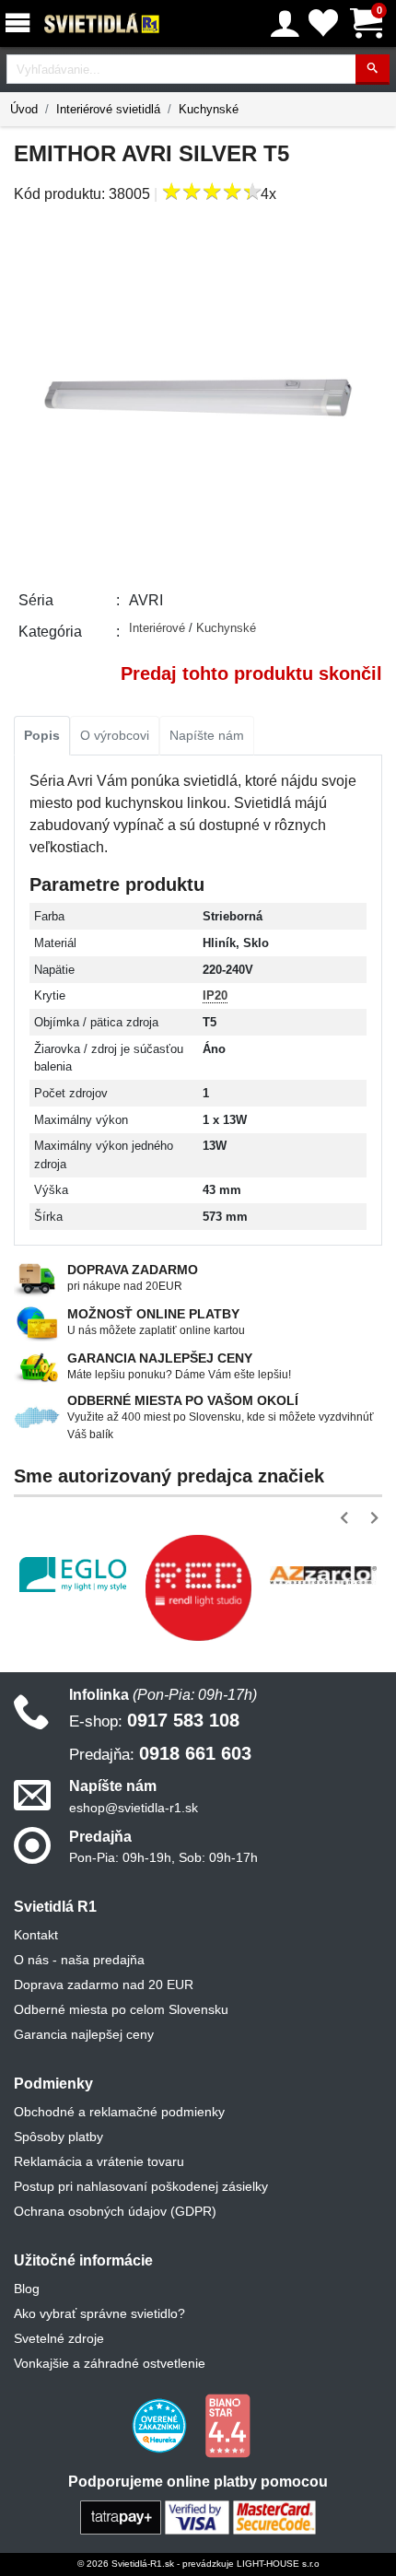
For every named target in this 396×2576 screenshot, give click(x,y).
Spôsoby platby (58, 2137)
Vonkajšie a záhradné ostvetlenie (110, 2363)
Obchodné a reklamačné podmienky (119, 2112)
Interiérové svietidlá (108, 109)
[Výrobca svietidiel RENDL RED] (198, 1587)
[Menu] (21, 23)
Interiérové (159, 628)
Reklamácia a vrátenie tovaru (99, 2161)
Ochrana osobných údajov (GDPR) (115, 2211)
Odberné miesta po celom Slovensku (121, 2009)
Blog (27, 2289)
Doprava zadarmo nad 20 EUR (104, 1985)
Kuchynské (209, 109)
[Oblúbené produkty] (323, 23)
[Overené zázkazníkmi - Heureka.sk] (161, 2425)
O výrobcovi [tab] (115, 735)
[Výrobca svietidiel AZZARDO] (323, 1575)
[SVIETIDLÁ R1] (102, 24)
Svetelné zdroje (59, 2338)
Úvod (24, 109)
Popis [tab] (42, 735)
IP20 (215, 995)
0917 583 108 (154, 1720)
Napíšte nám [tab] (207, 735)
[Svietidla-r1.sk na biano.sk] (227, 2425)
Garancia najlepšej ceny (84, 2034)
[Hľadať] (373, 70)
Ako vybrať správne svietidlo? (99, 2313)
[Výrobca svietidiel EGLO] (73, 1575)
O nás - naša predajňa (79, 1960)
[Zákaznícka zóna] (285, 24)
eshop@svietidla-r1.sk (134, 1808)
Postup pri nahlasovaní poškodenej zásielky (141, 2186)
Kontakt (36, 1935)
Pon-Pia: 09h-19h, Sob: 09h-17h (163, 1857)
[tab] (42, 736)
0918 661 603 (160, 1753)
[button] (348, 1518)
